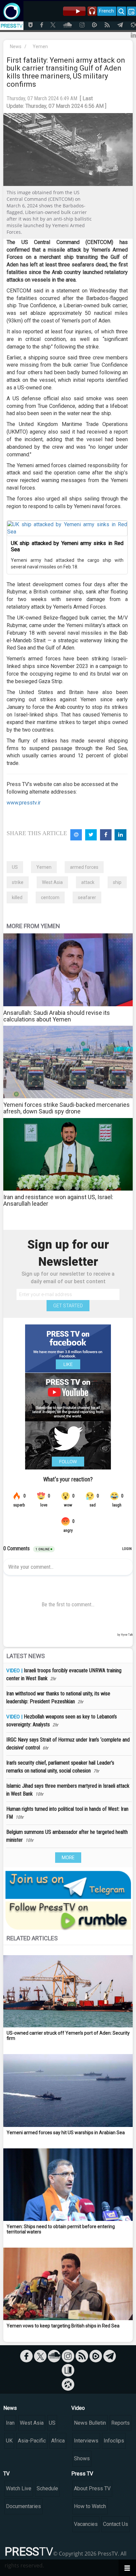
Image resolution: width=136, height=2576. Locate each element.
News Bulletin (90, 2423)
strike (18, 882)
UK (9, 2441)
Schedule (47, 2488)
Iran (10, 2423)
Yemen (40, 46)
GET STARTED (68, 1306)
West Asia (52, 882)
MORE (68, 1858)
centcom (50, 897)
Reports (120, 2423)
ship (117, 882)
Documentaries (23, 2506)
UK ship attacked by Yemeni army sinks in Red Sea (67, 546)
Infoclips (114, 2441)
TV (6, 2474)
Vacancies (86, 2524)
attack (88, 882)
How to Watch (90, 2506)
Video (78, 2408)
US (15, 867)
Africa (58, 2441)
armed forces (84, 867)
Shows (82, 2458)
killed (17, 897)
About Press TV (92, 2488)
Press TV (82, 2474)
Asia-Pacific (32, 2441)
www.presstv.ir (24, 803)
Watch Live (19, 2488)
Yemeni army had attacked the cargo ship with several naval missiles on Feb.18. (67, 563)
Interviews (86, 2441)
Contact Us (116, 2524)
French (106, 11)
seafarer (87, 897)
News (16, 46)
